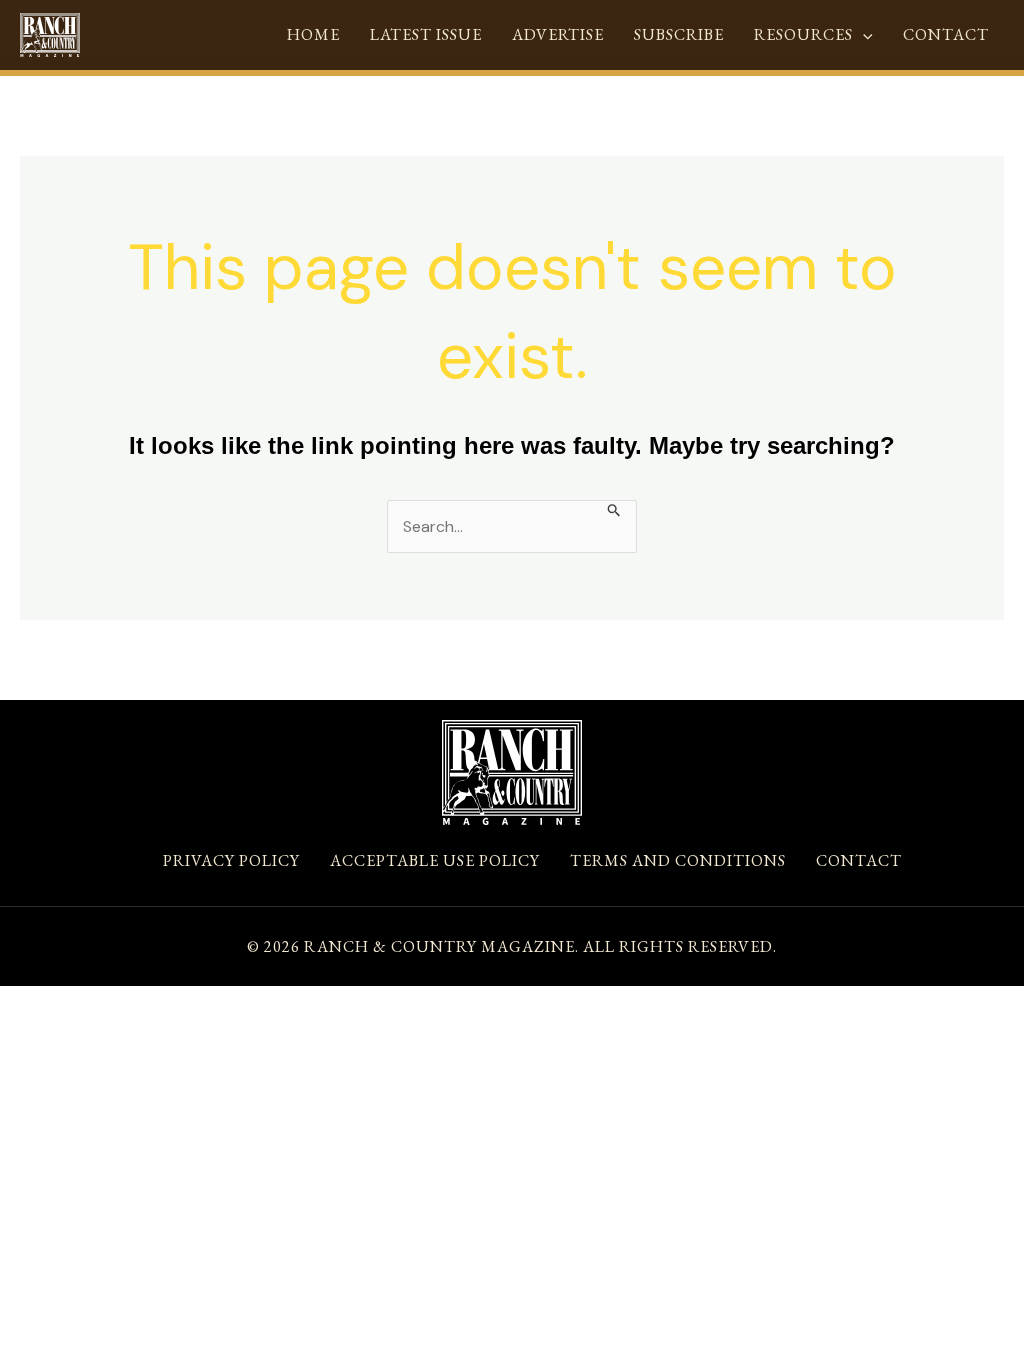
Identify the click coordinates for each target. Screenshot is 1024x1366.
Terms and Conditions (678, 860)
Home (313, 34)
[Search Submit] (614, 508)
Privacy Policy (231, 860)
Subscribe (679, 34)
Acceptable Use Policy (435, 860)
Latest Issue (426, 34)
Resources (803, 34)
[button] (863, 34)
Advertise (558, 34)
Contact (946, 34)
